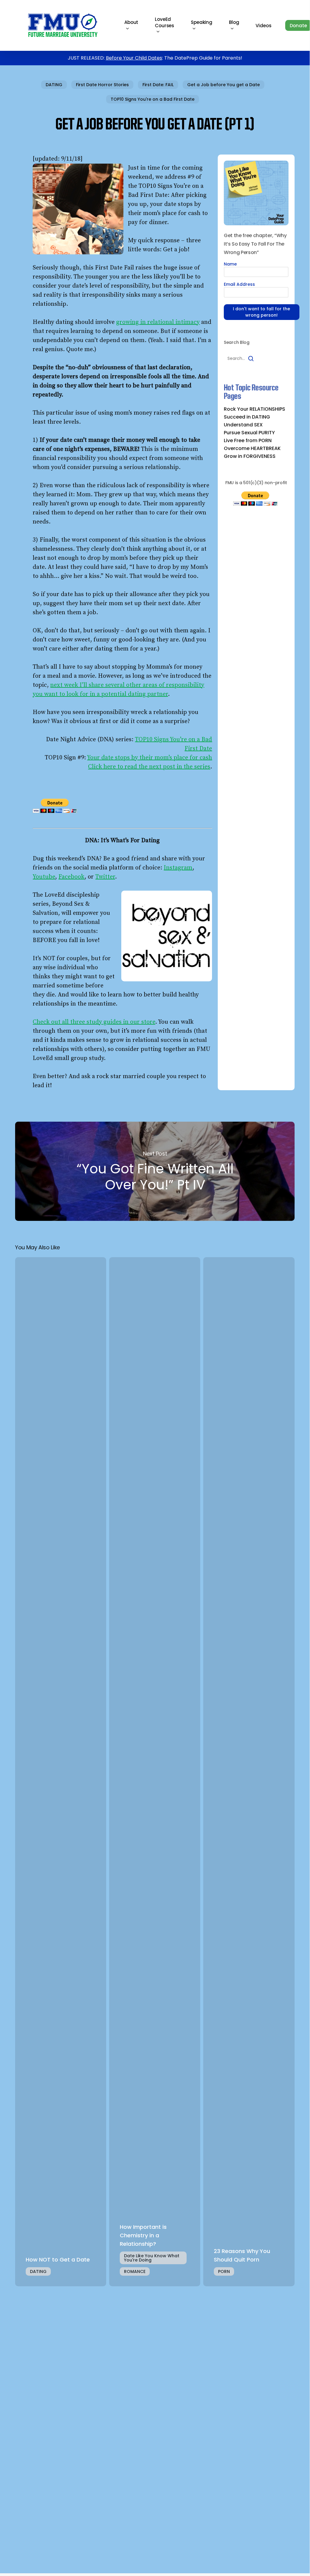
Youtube (44, 877)
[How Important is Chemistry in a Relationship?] (155, 1772)
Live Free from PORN (248, 441)
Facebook (71, 877)
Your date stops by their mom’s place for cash (150, 758)
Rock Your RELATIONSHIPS (255, 409)
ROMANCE (135, 2271)
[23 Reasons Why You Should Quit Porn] (249, 1772)
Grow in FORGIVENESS (250, 456)
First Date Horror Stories (102, 85)
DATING (54, 85)
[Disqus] (155, 2372)
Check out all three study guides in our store (94, 1022)
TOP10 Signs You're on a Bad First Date (153, 99)
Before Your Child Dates (134, 58)
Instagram (178, 868)
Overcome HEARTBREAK (252, 448)
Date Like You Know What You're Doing (152, 2258)
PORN (224, 2271)
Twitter (105, 877)
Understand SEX (243, 425)
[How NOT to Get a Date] (61, 1772)
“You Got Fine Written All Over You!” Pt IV (155, 1171)
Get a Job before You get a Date (224, 85)
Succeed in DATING (247, 417)
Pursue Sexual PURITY (249, 433)
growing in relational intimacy (158, 322)
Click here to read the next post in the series (149, 767)
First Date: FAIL (158, 85)
